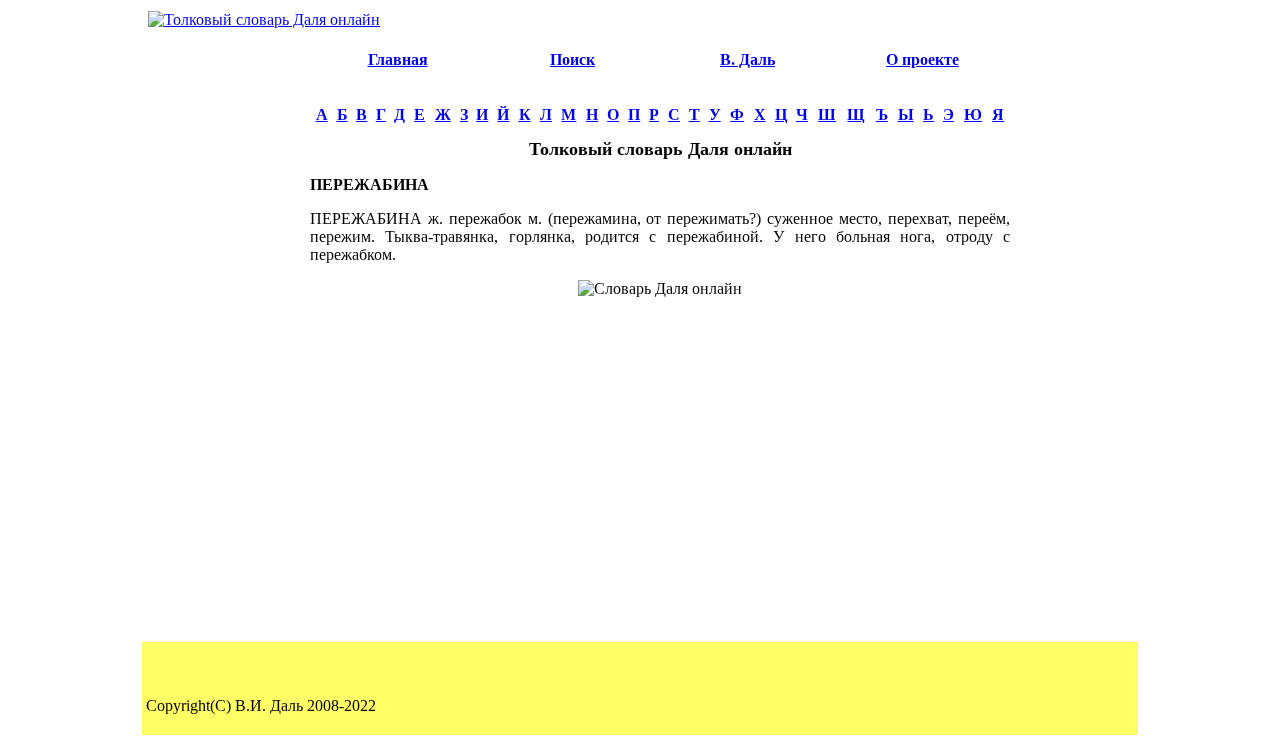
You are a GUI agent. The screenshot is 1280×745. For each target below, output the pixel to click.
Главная (398, 59)
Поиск (572, 59)
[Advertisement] (226, 336)
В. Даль (747, 59)
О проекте (922, 59)
